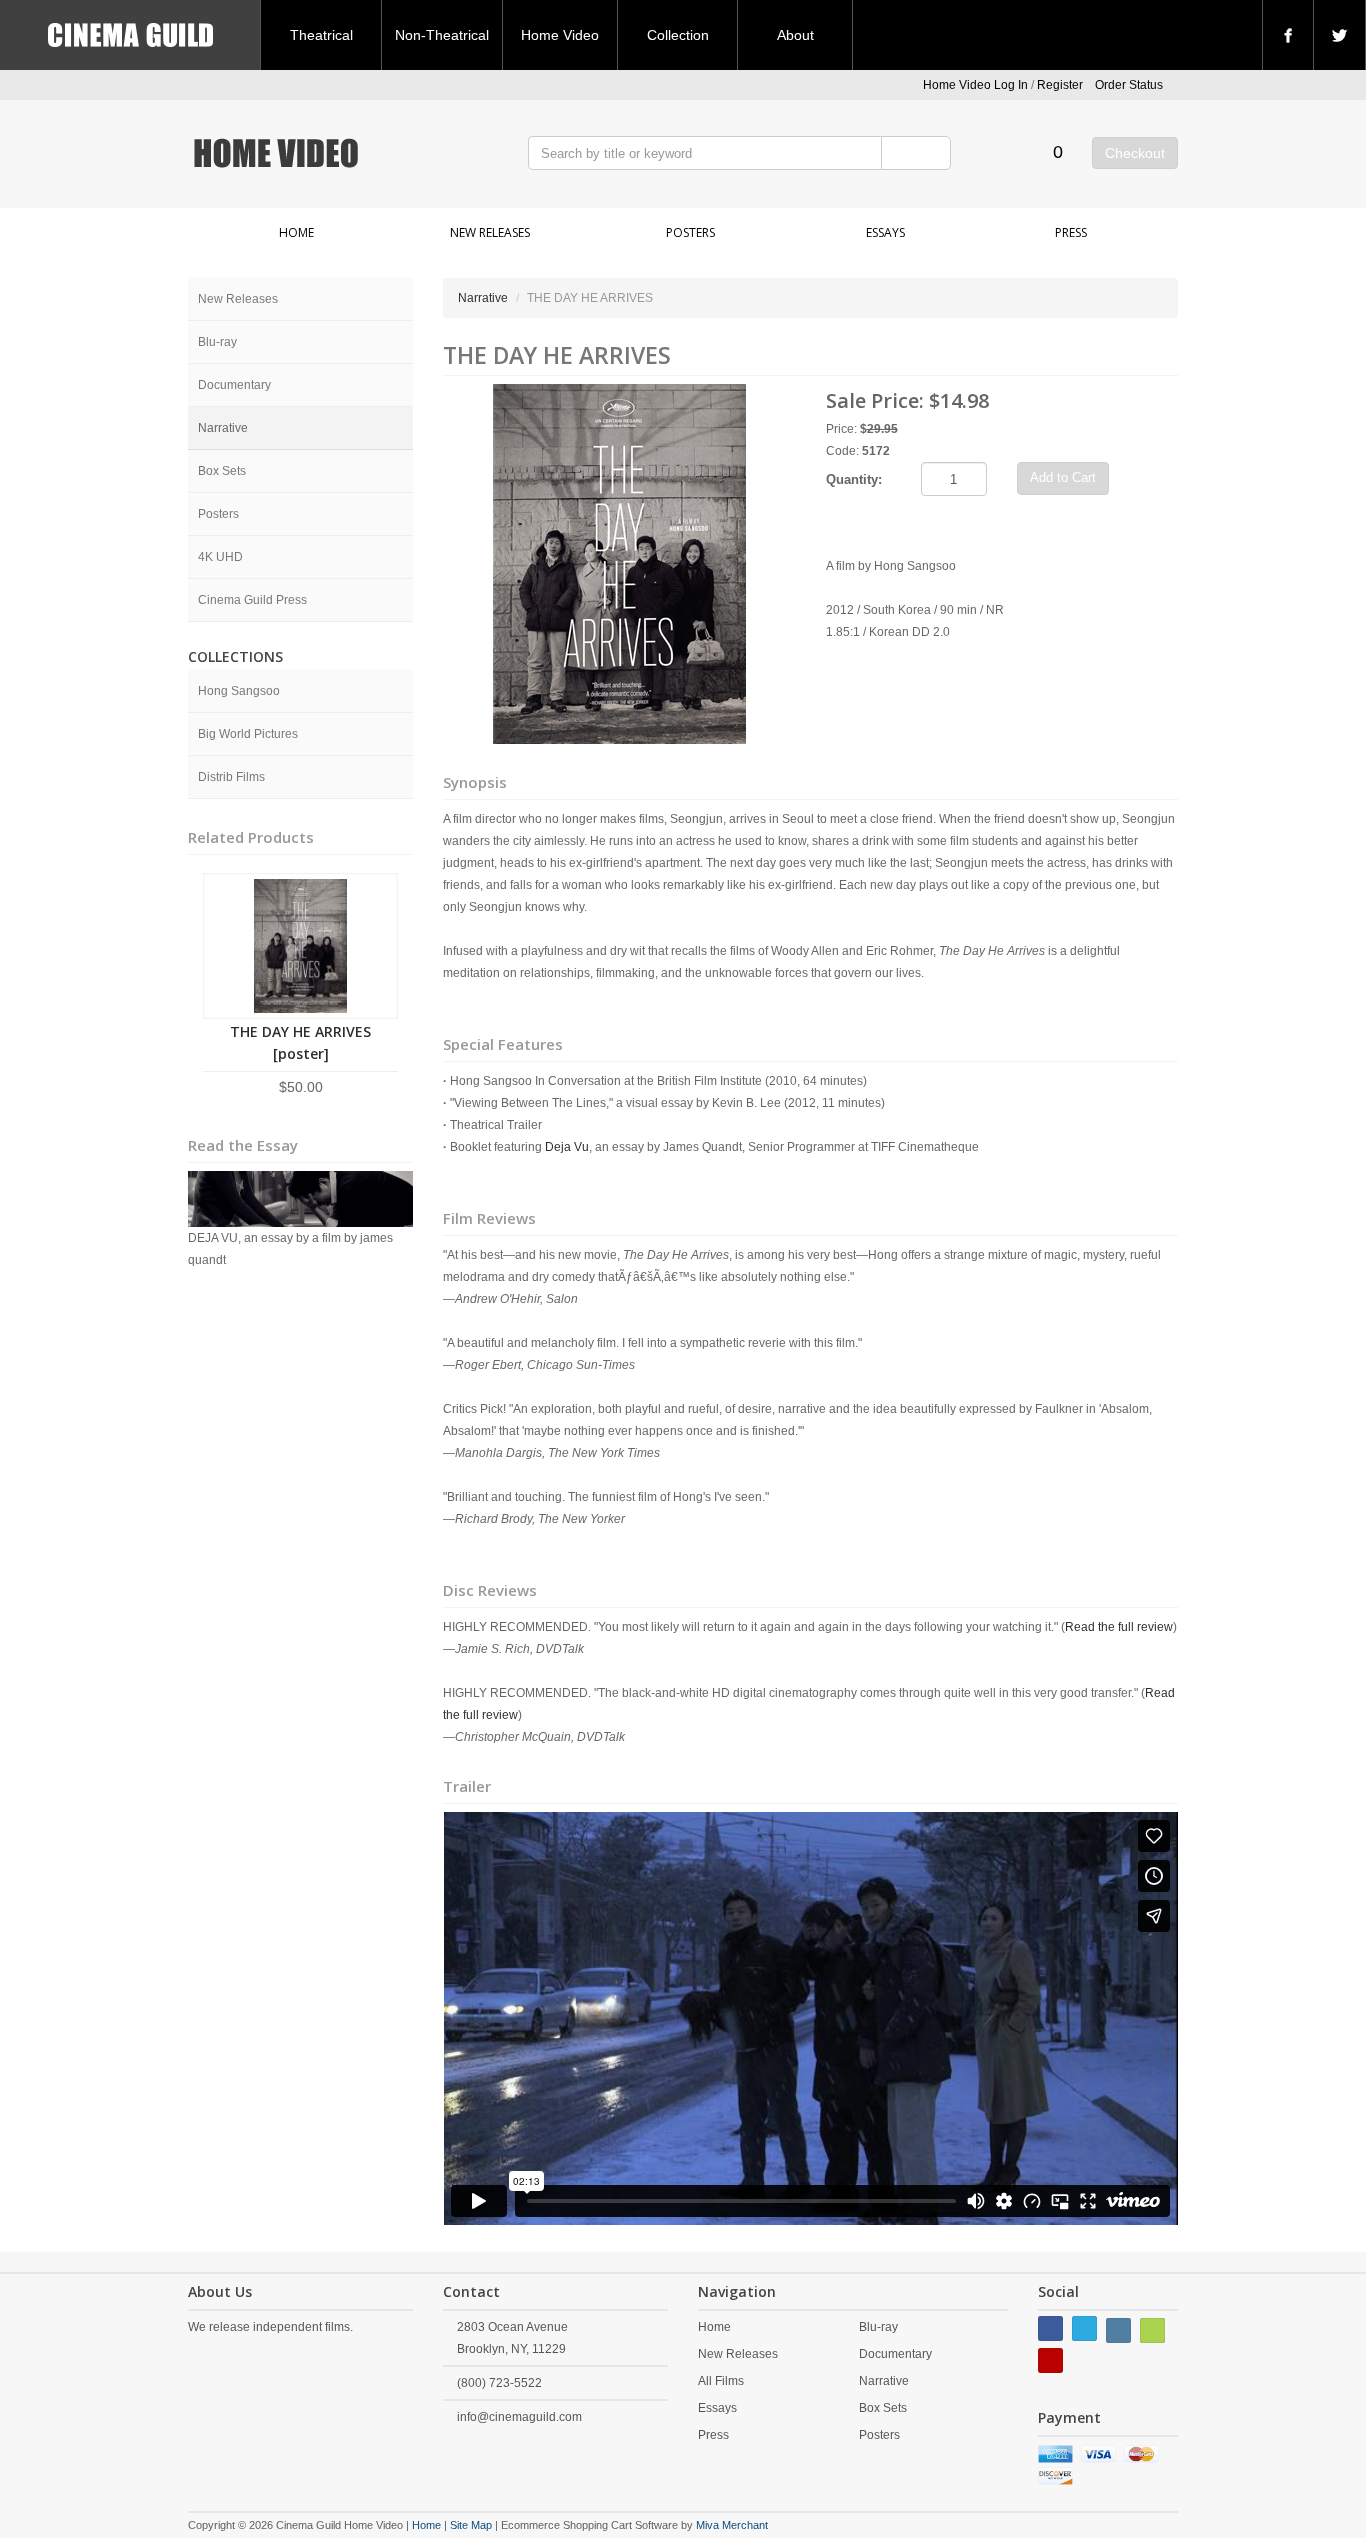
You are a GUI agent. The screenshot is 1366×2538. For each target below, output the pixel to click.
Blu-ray (217, 342)
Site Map (471, 2525)
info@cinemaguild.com (519, 2417)
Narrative (223, 428)
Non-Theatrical (442, 35)
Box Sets (222, 471)
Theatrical (321, 35)
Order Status (1129, 85)
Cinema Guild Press (252, 600)
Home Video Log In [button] (975, 85)
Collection (678, 35)
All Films (721, 2381)
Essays (885, 232)
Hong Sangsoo (239, 691)
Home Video (560, 35)
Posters (690, 232)
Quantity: (854, 479)
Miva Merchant (732, 2525)
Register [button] (1060, 85)
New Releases (490, 232)
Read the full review (1119, 1627)
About (795, 35)
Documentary (234, 385)
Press (1071, 232)
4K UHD (220, 557)
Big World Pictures (248, 734)
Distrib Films (231, 777)
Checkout (1135, 153)
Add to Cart (1063, 477)
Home (296, 232)
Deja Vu (567, 1147)
